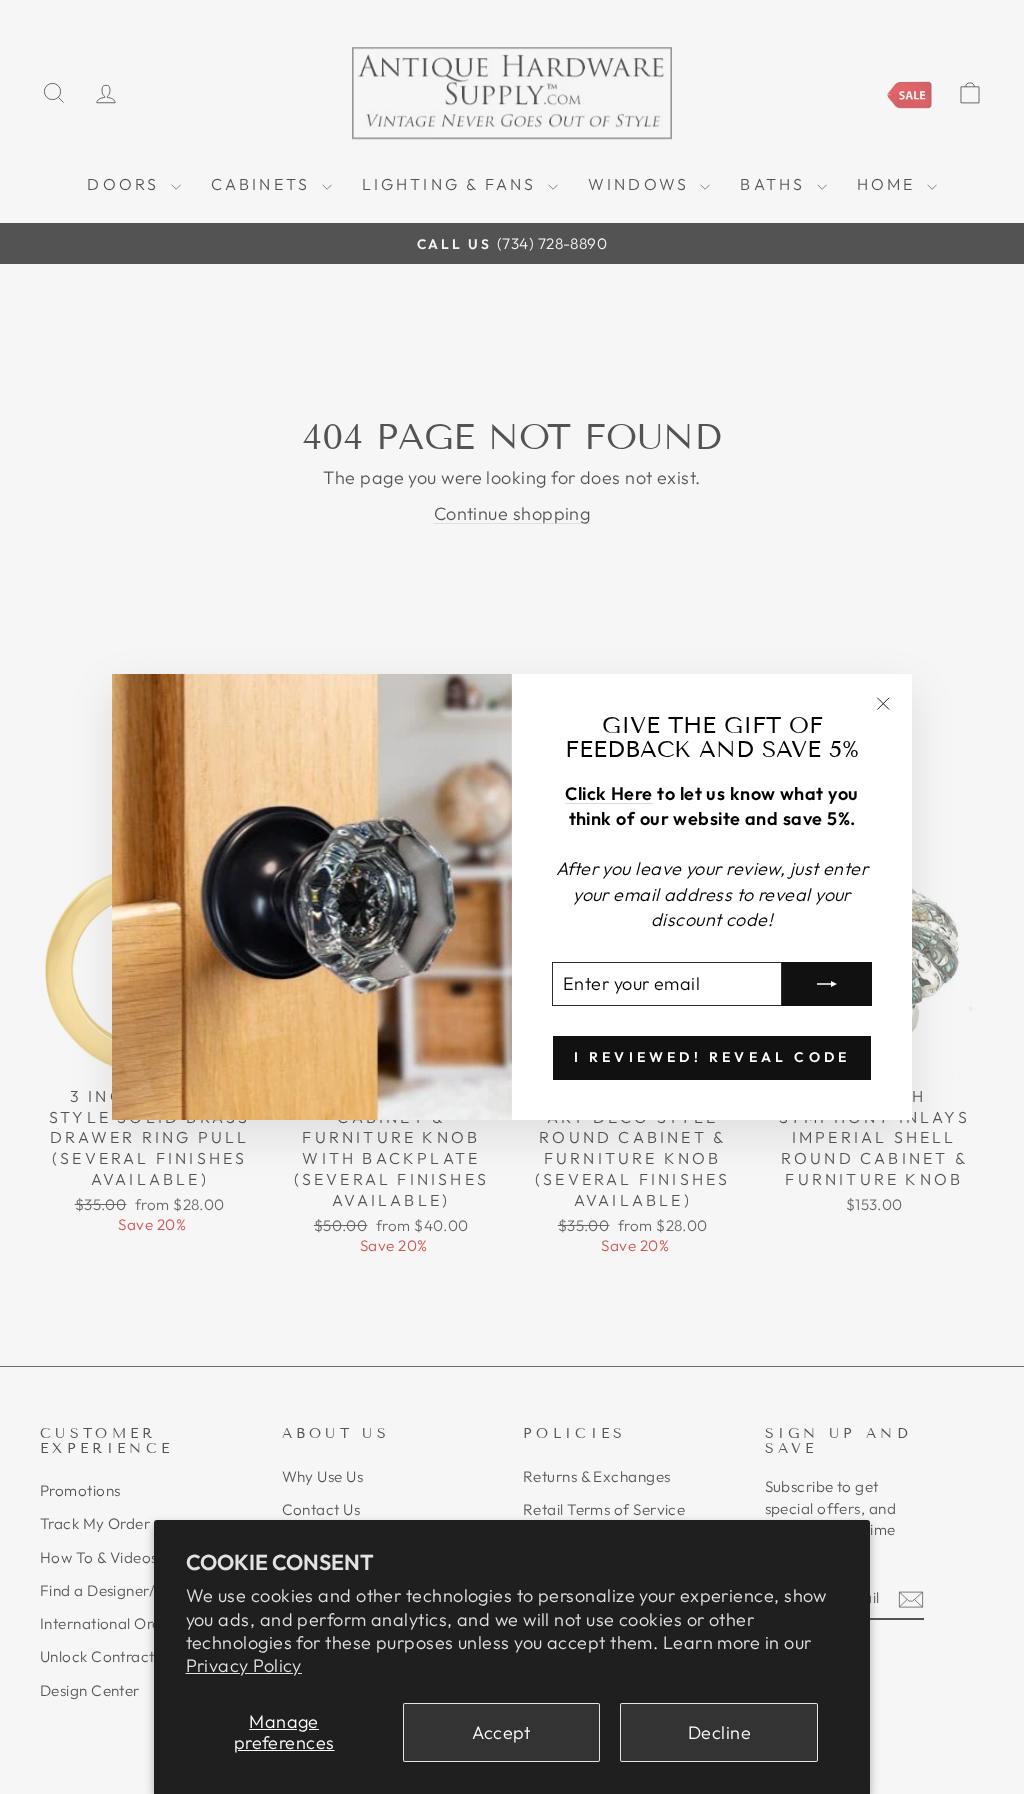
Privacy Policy (244, 1665)
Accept (501, 1732)
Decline (719, 1732)
